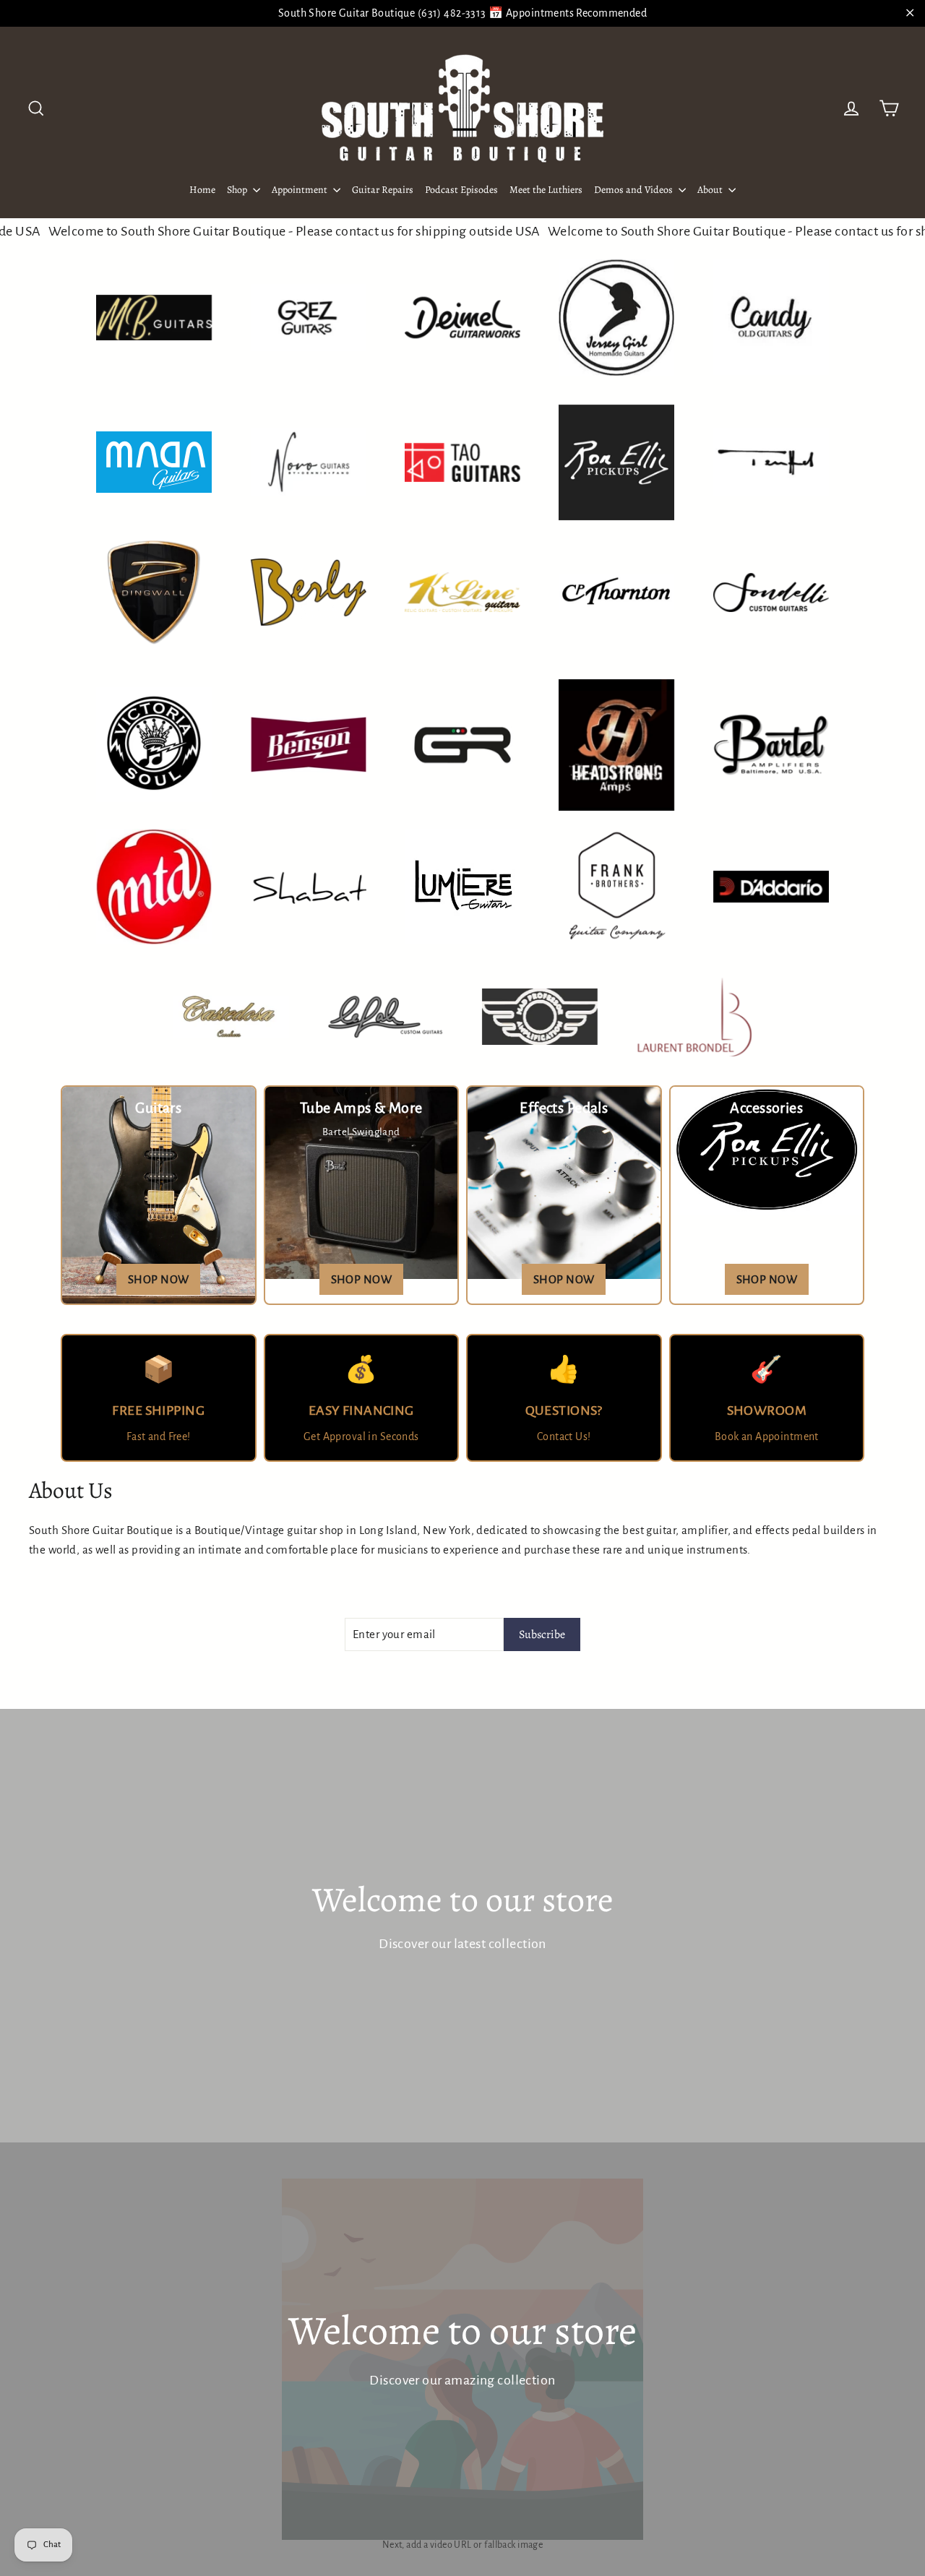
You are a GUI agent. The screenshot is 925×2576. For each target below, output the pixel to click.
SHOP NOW (158, 1279)
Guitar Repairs (383, 190)
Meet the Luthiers (546, 190)
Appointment (301, 190)
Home (202, 190)
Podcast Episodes (461, 190)
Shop (238, 190)
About (711, 190)
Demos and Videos (634, 190)
